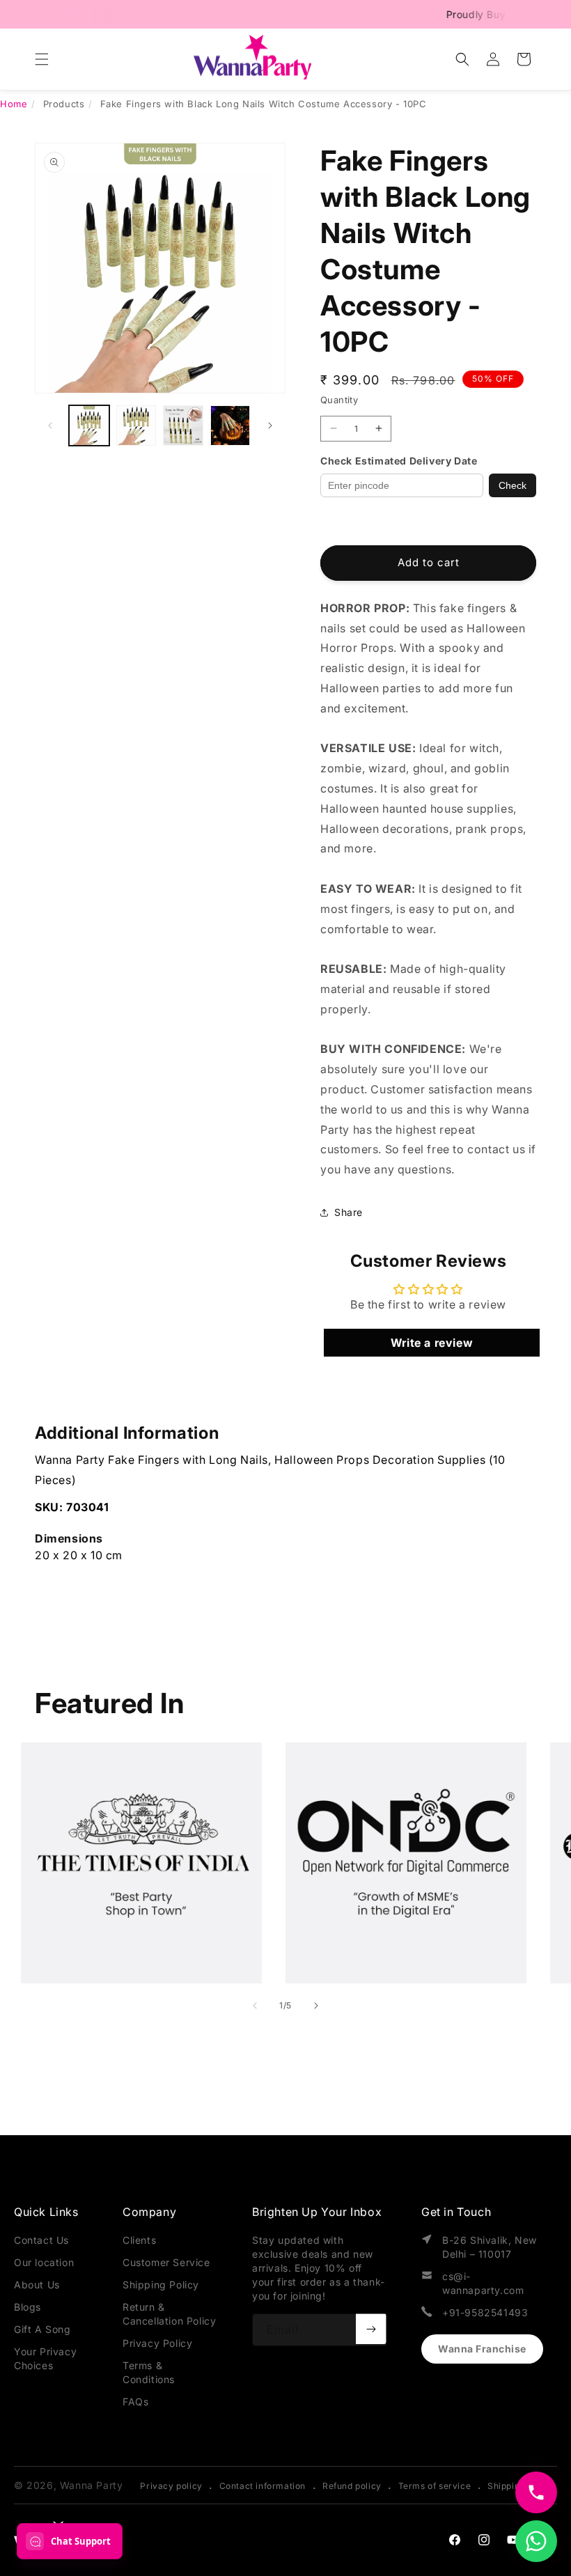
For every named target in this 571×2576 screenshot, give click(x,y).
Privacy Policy (157, 2343)
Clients (139, 2240)
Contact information (263, 2486)
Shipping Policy (161, 2285)
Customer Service (166, 2262)
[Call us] (536, 2492)
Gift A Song (42, 2329)
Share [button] (349, 1212)
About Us (37, 2285)
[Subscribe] (371, 2329)
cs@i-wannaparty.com (483, 2283)
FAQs (135, 2402)
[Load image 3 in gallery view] (183, 426)
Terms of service (435, 2486)
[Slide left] (50, 426)
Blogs (28, 2307)
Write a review (432, 1343)
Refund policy (352, 2486)
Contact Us (41, 2240)
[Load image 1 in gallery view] (89, 426)
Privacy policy (171, 2486)
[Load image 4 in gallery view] (230, 426)
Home (14, 104)
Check (513, 485)
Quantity (339, 400)
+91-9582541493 (485, 2312)
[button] (42, 59)
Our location (44, 2262)
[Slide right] (270, 426)
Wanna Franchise (482, 2349)
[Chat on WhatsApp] (536, 2541)
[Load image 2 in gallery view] (136, 426)
